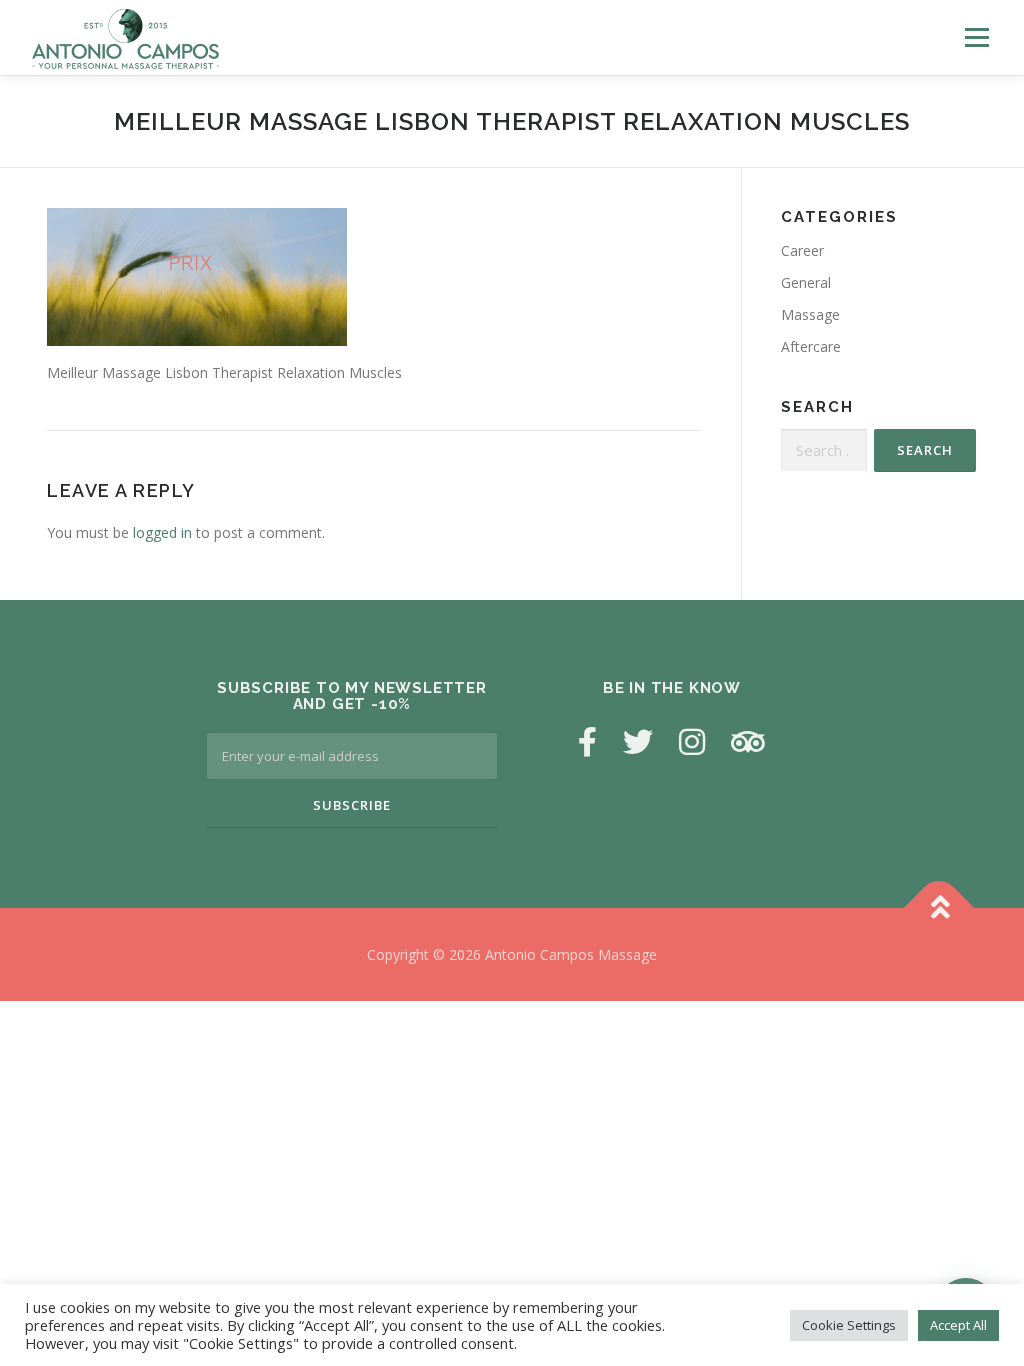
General (806, 282)
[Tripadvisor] (748, 741)
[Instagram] (692, 741)
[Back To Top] (939, 907)
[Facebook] (587, 741)
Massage (810, 314)
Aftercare (811, 346)
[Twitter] (638, 741)
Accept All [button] (958, 1325)
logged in (162, 532)
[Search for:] (824, 450)
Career (802, 250)
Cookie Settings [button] (849, 1325)
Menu (976, 37)
